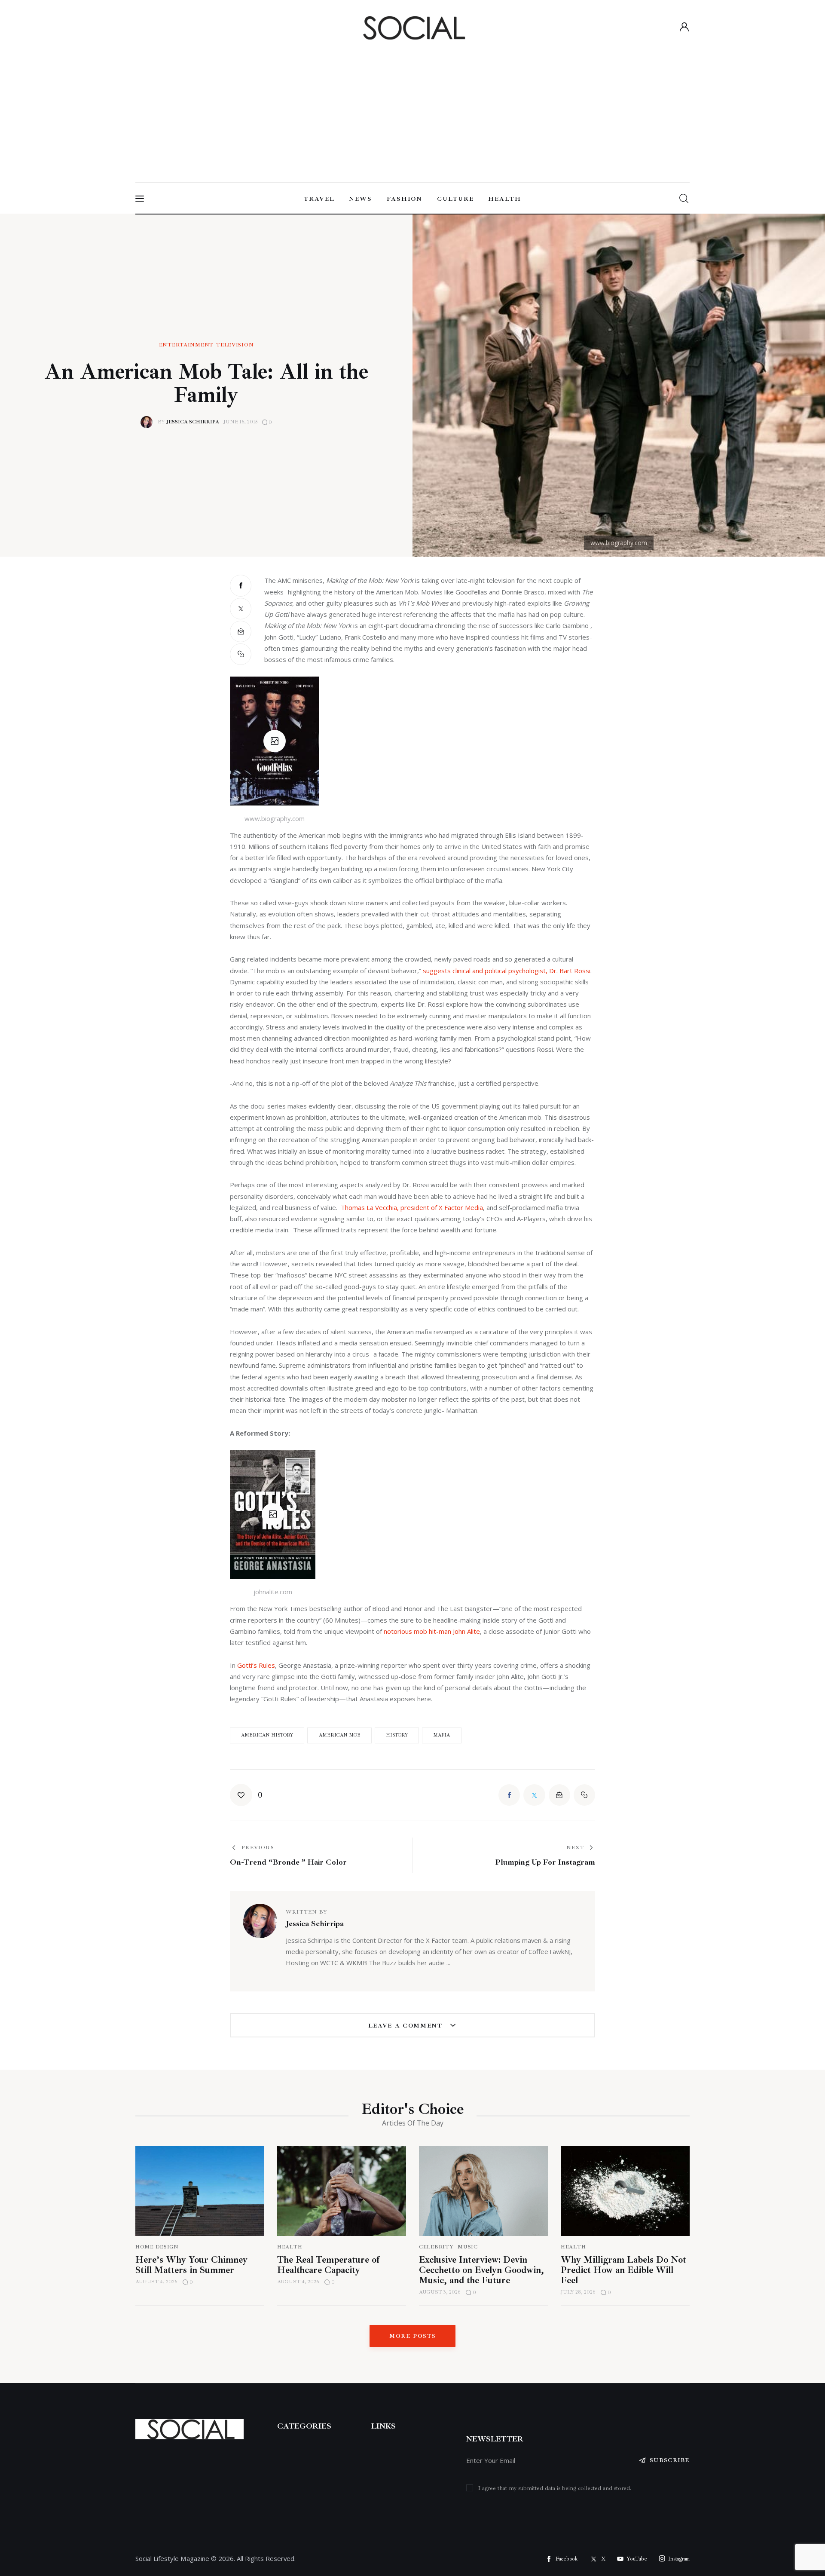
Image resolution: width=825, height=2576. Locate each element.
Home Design (157, 2247)
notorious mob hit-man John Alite (432, 1631)
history (397, 1735)
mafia (442, 1735)
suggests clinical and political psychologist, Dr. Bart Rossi (507, 971)
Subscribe (670, 2460)
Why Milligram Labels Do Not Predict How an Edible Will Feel (623, 2270)
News (379, 2466)
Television (235, 345)
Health (290, 2247)
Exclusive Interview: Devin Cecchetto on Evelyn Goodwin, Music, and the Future (481, 2270)
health (573, 2247)
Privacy (382, 2504)
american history (267, 1735)
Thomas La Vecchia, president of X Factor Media (412, 1207)
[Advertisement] (412, 108)
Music (468, 2247)
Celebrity (436, 2247)
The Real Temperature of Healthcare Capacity (328, 2265)
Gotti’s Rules (256, 1665)
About (381, 2447)
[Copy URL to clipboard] (241, 654)
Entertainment (186, 345)
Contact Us (388, 2485)
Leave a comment (407, 2026)
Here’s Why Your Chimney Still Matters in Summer (191, 2265)
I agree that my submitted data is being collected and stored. (555, 2488)
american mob (340, 1735)
